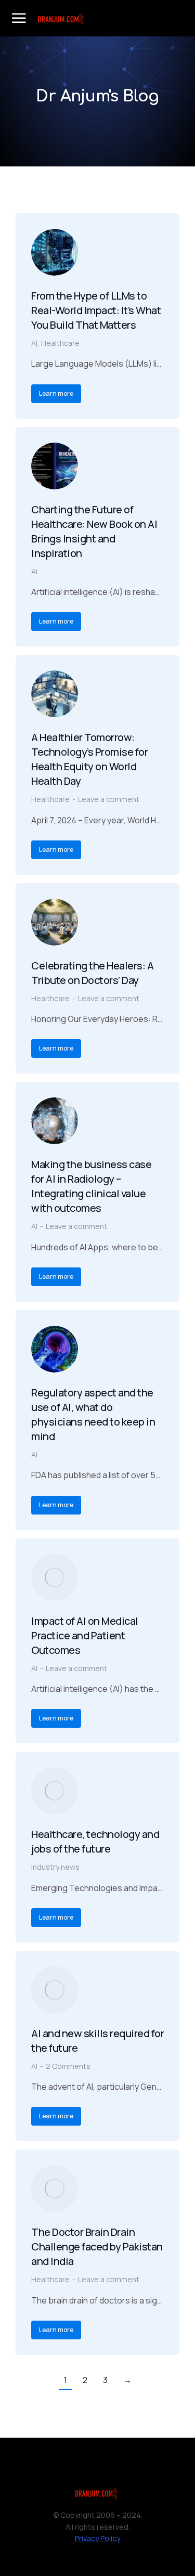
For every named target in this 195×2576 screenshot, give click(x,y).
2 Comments (68, 2066)
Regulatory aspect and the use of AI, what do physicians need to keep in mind (93, 1414)
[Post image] (55, 252)
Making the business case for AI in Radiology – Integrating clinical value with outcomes (91, 1186)
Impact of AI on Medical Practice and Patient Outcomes (85, 1635)
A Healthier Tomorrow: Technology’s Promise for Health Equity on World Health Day (89, 759)
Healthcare (60, 343)
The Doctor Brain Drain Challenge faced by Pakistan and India (97, 2247)
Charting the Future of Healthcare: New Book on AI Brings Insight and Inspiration (94, 531)
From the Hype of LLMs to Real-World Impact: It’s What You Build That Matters (96, 310)
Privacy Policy (97, 2538)
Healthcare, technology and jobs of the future (95, 1841)
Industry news (55, 1867)
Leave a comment (109, 799)
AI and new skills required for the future (97, 2041)
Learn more (56, 393)
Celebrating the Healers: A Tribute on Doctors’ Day (92, 973)
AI (34, 343)
